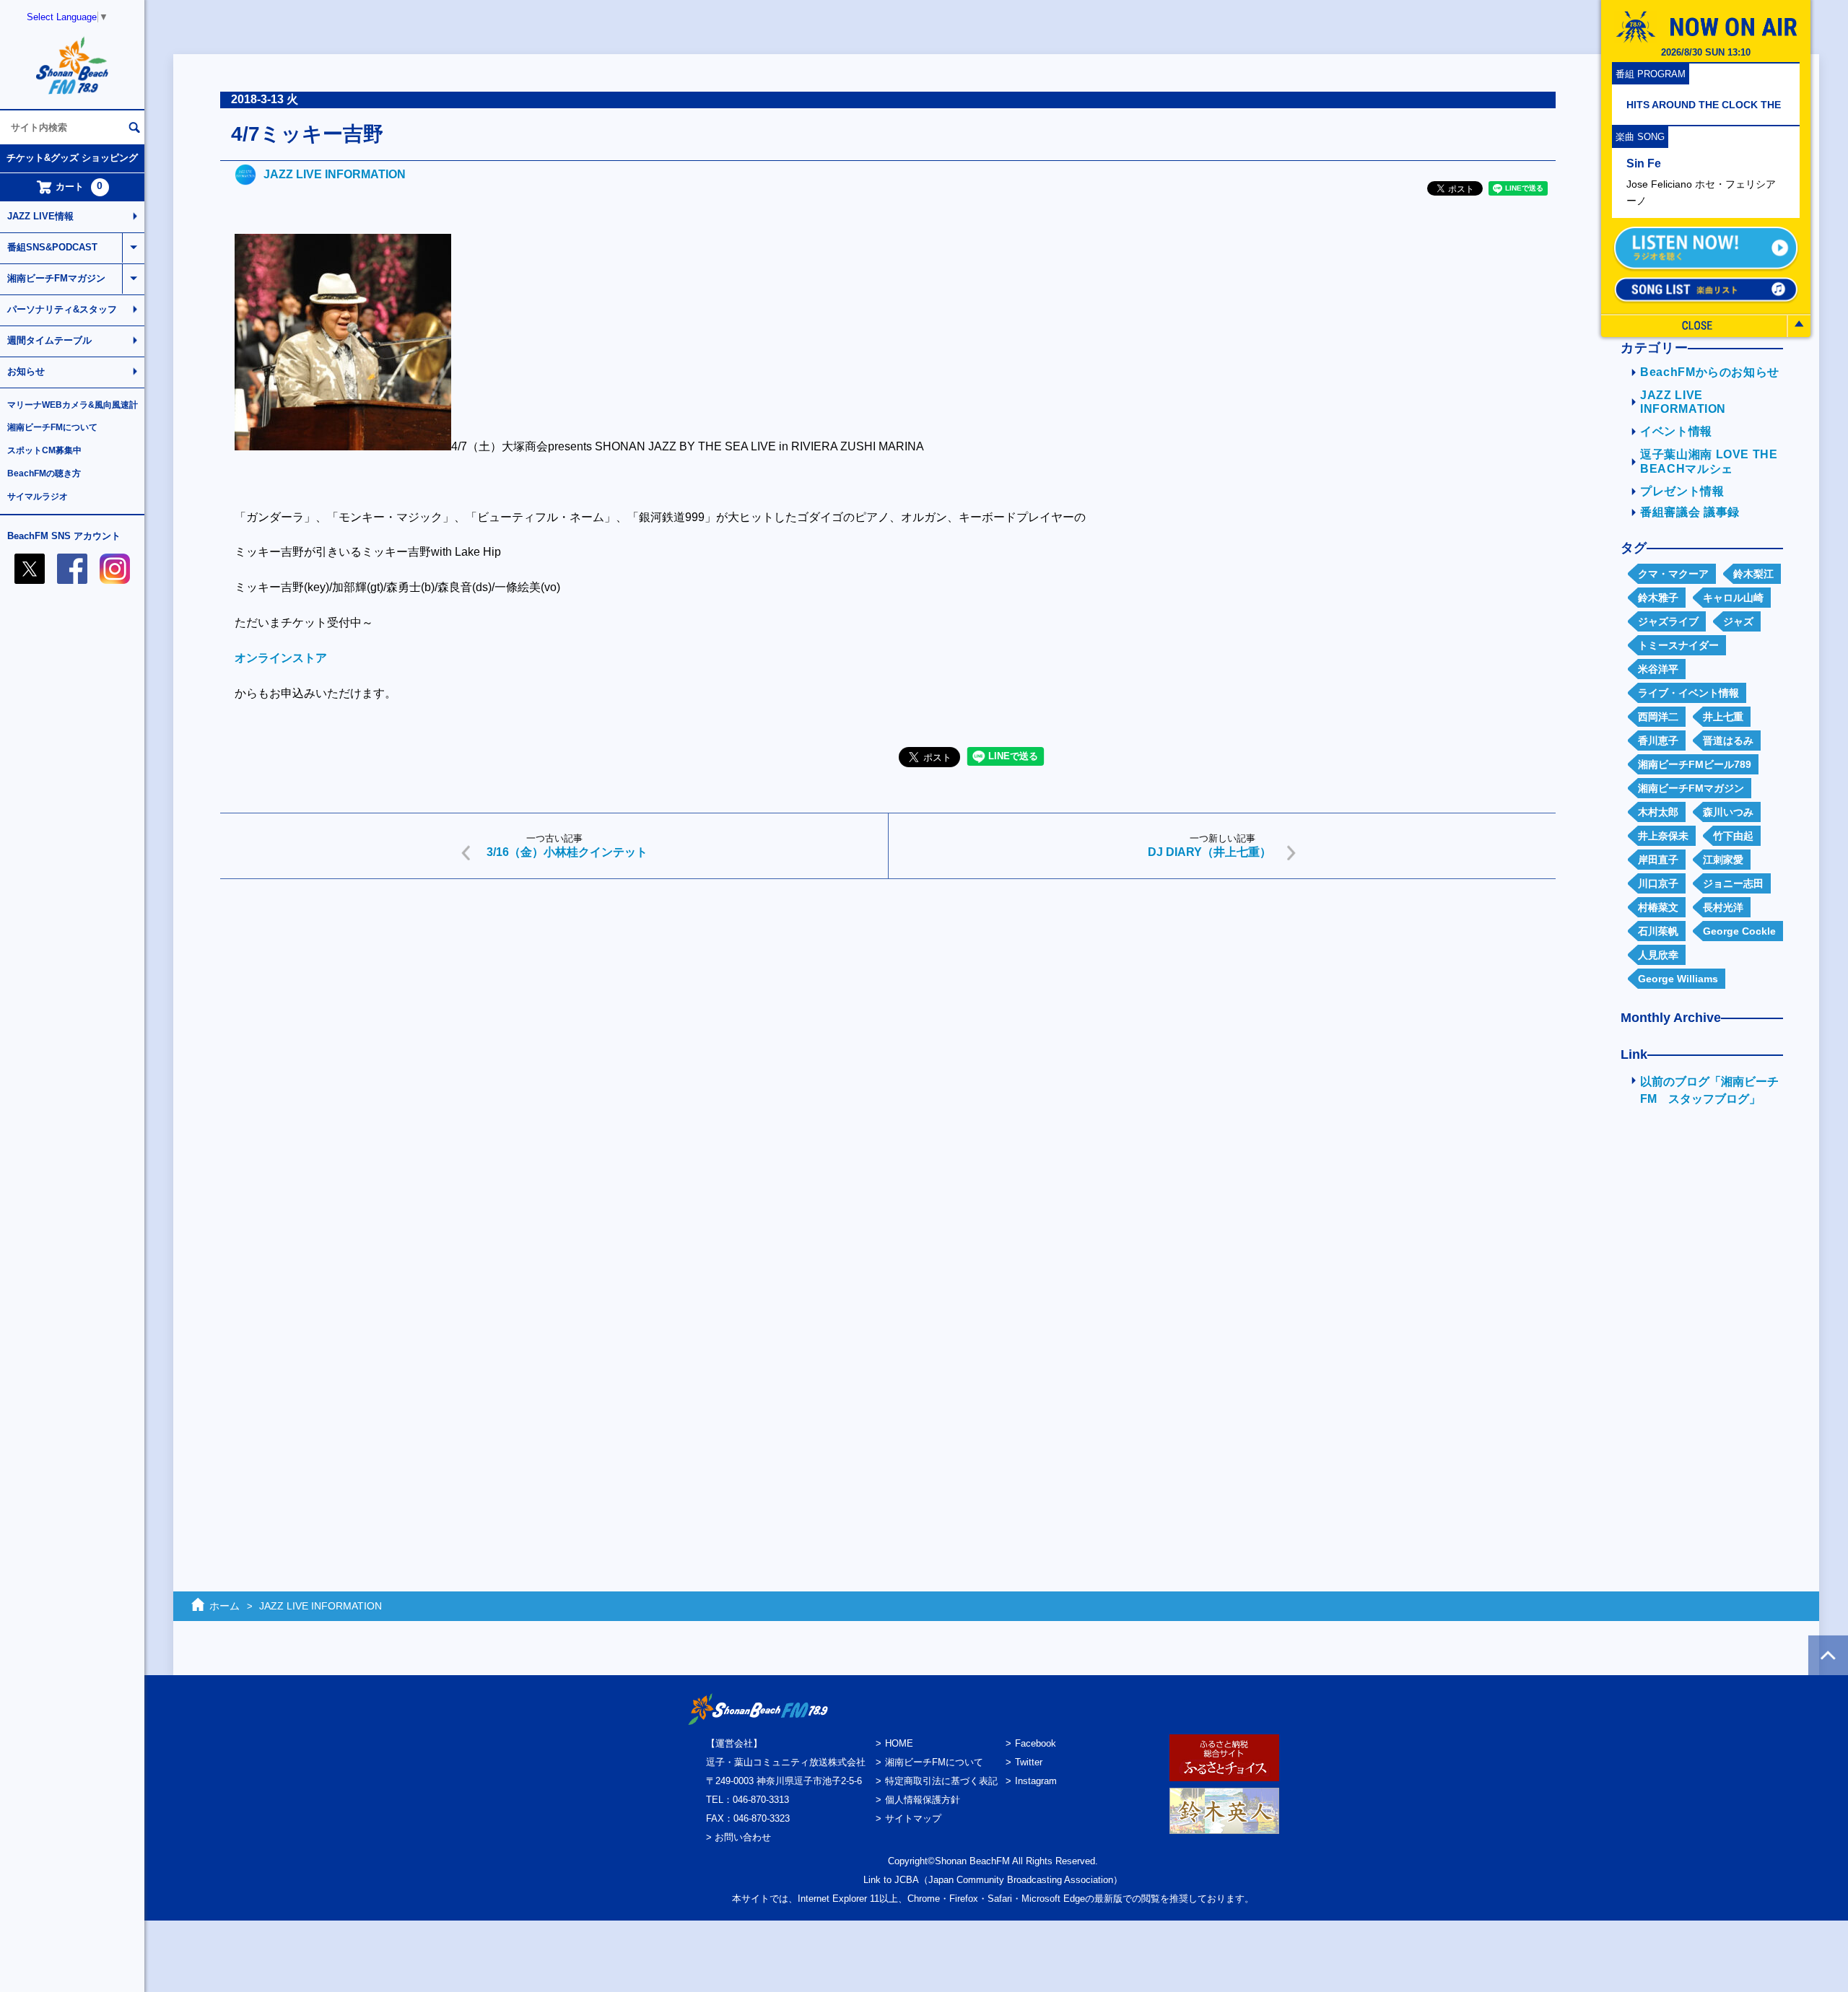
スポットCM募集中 (44, 450)
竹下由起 (1733, 836)
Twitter (1029, 1762)
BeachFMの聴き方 (44, 473)
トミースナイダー (1678, 645)
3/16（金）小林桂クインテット (567, 852)
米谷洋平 (1658, 669)
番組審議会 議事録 (1690, 512)
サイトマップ (913, 1818)
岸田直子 (1658, 860)
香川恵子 (1658, 741)
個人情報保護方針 (923, 1800)
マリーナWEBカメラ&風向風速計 (73, 405)
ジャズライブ (1668, 621)
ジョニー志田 (1733, 883)
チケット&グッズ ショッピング (72, 158)
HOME (899, 1743)
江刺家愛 (1723, 860)
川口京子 (1658, 883)
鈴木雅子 (1658, 598)
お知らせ (26, 371)
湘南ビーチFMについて (52, 427)
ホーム (225, 1606)
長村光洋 (1723, 907)
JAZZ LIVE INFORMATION (335, 174)
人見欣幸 (1658, 955)
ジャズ (1738, 621)
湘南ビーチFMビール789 (1695, 764)
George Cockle (1739, 931)
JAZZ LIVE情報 (40, 216)
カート (79, 186)
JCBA (907, 1880)
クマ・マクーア (1673, 574)
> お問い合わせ (738, 1837)
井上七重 (1723, 717)
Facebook (1036, 1743)
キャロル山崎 (1733, 598)
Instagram (1036, 1781)
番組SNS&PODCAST (52, 247)
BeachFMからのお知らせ (1710, 372)
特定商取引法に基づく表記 (941, 1781)
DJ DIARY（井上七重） (1210, 852)
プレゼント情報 (1682, 491)
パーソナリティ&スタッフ (62, 309)
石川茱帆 (1658, 931)
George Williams (1678, 979)
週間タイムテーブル (49, 340)
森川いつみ (1728, 812)
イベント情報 (1676, 431)
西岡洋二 (1658, 717)
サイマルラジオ (38, 497)
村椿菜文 (1658, 907)
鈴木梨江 (1753, 574)
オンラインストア (281, 658)
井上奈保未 (1663, 836)
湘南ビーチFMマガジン (56, 278)
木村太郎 (1658, 812)
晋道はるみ (1728, 741)
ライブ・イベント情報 (1688, 693)
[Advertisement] (653, 1002)
